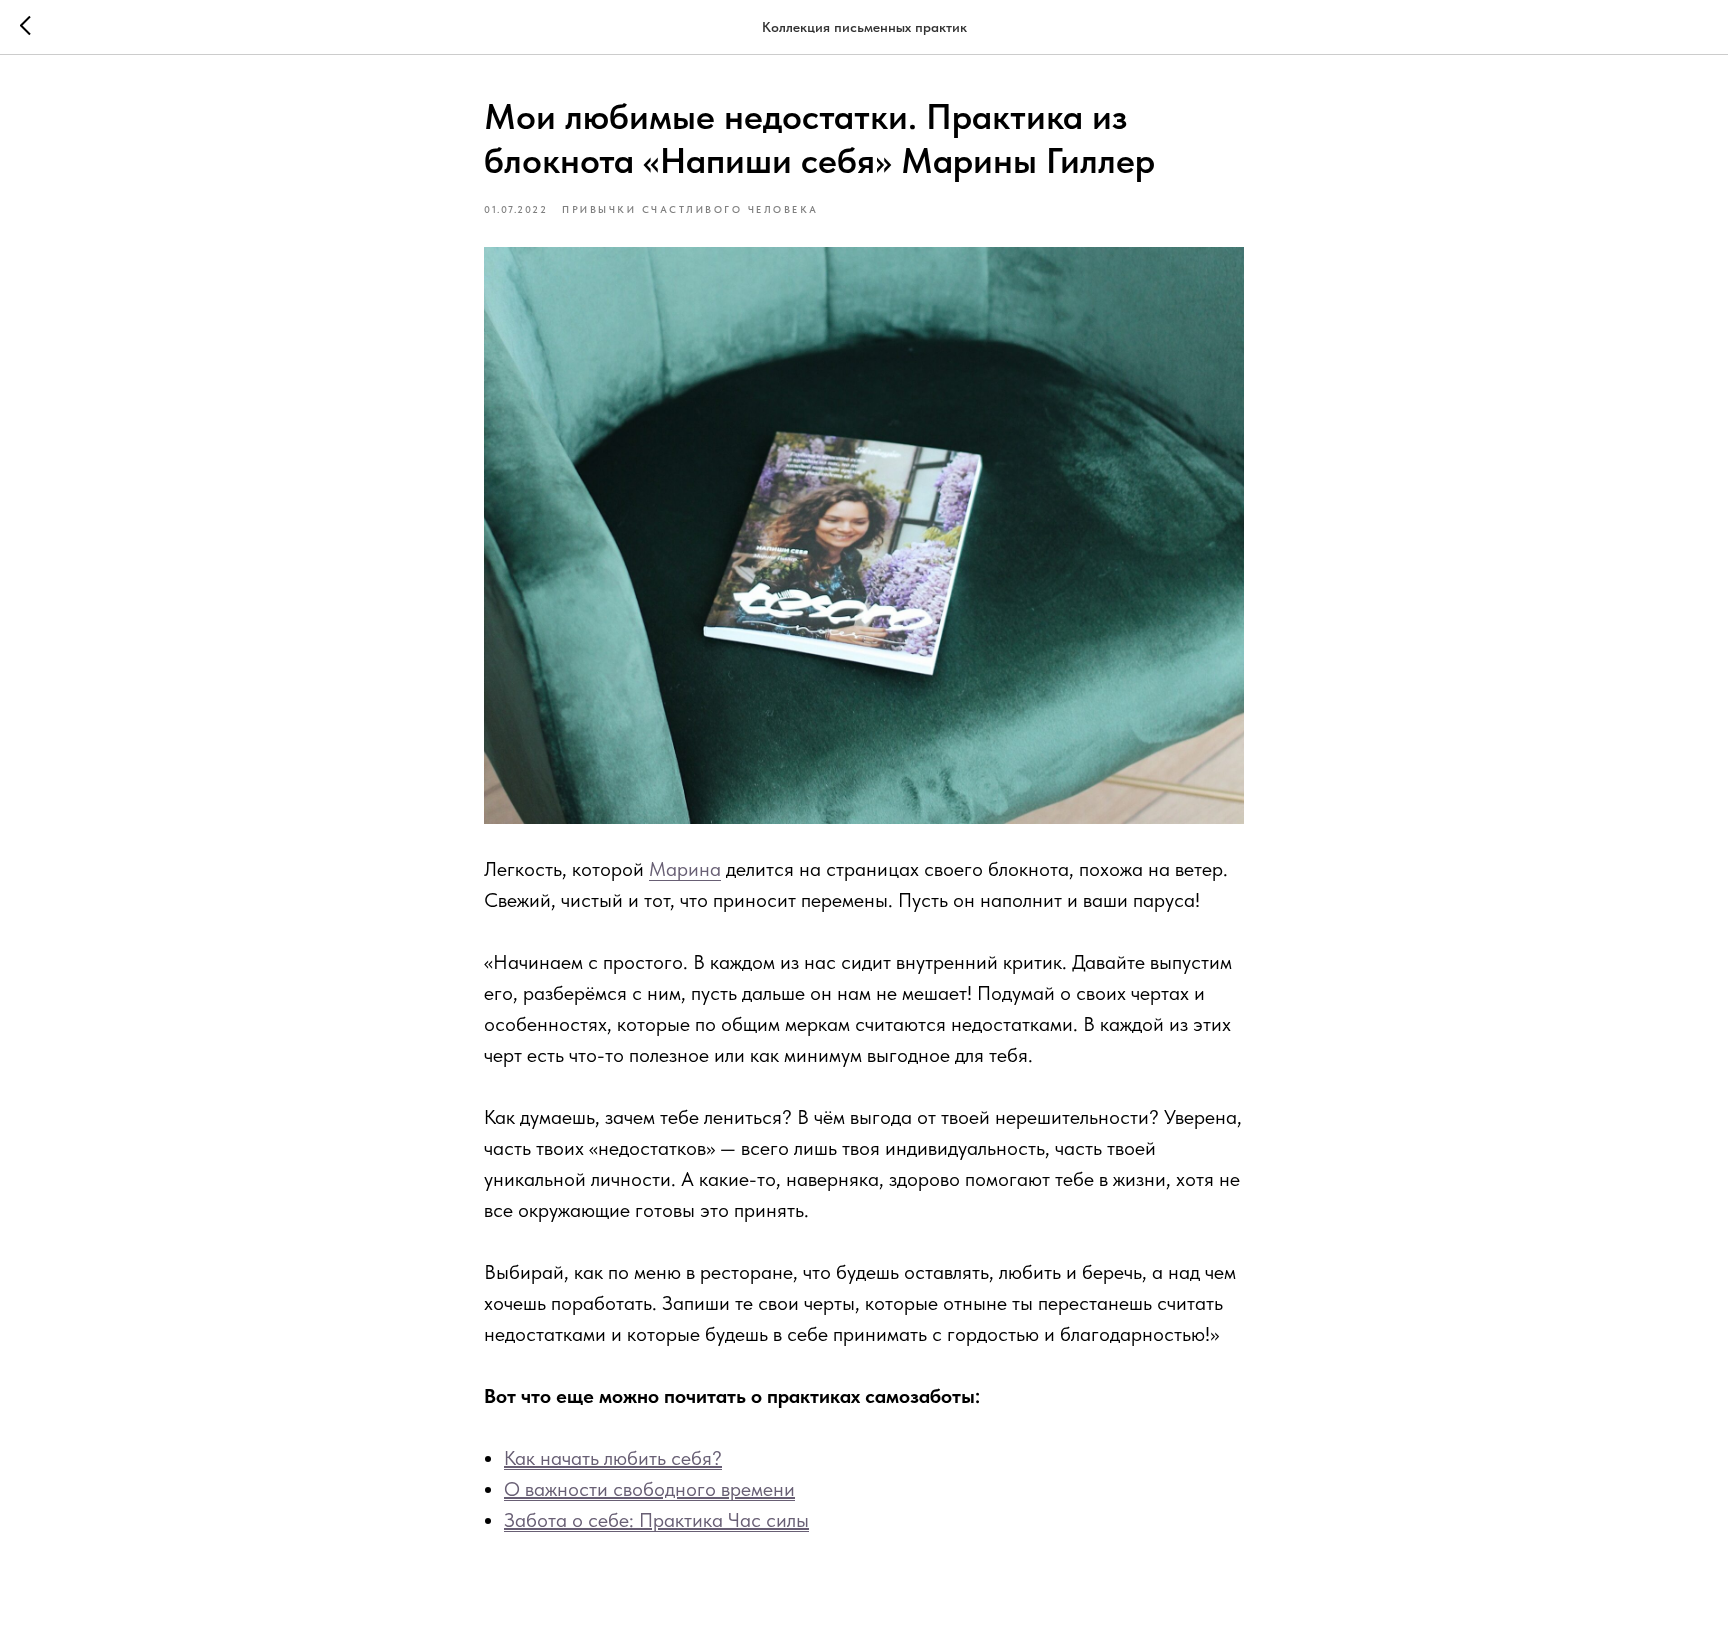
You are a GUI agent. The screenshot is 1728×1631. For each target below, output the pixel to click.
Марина (685, 869)
